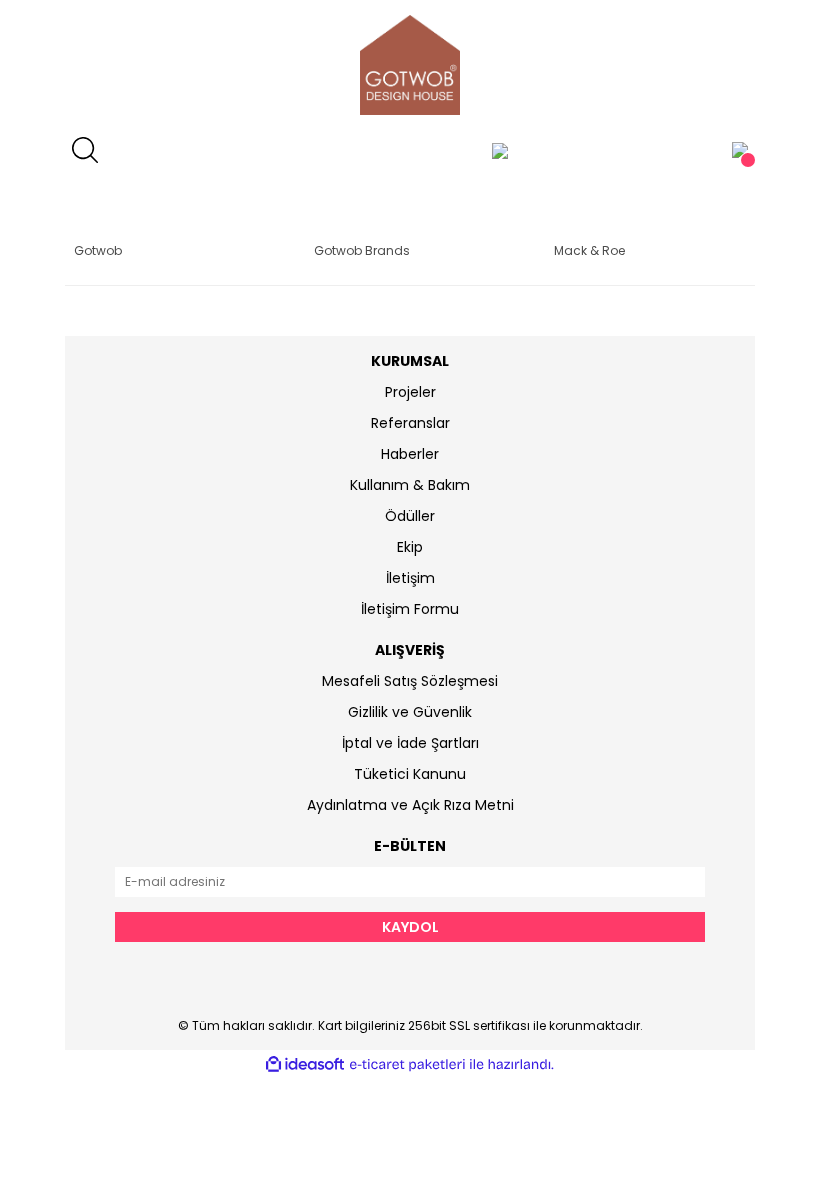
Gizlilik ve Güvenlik (410, 712)
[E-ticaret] (407, 1065)
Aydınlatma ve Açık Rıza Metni (410, 805)
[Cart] (740, 150)
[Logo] (410, 65)
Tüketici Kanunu (410, 774)
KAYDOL (410, 927)
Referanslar (410, 423)
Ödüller (410, 516)
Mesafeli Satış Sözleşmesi (410, 681)
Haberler (410, 454)
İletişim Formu (410, 609)
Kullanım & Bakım (410, 485)
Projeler (410, 392)
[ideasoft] (305, 1064)
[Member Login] (500, 150)
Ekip (410, 547)
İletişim (410, 578)
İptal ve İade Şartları (410, 743)
